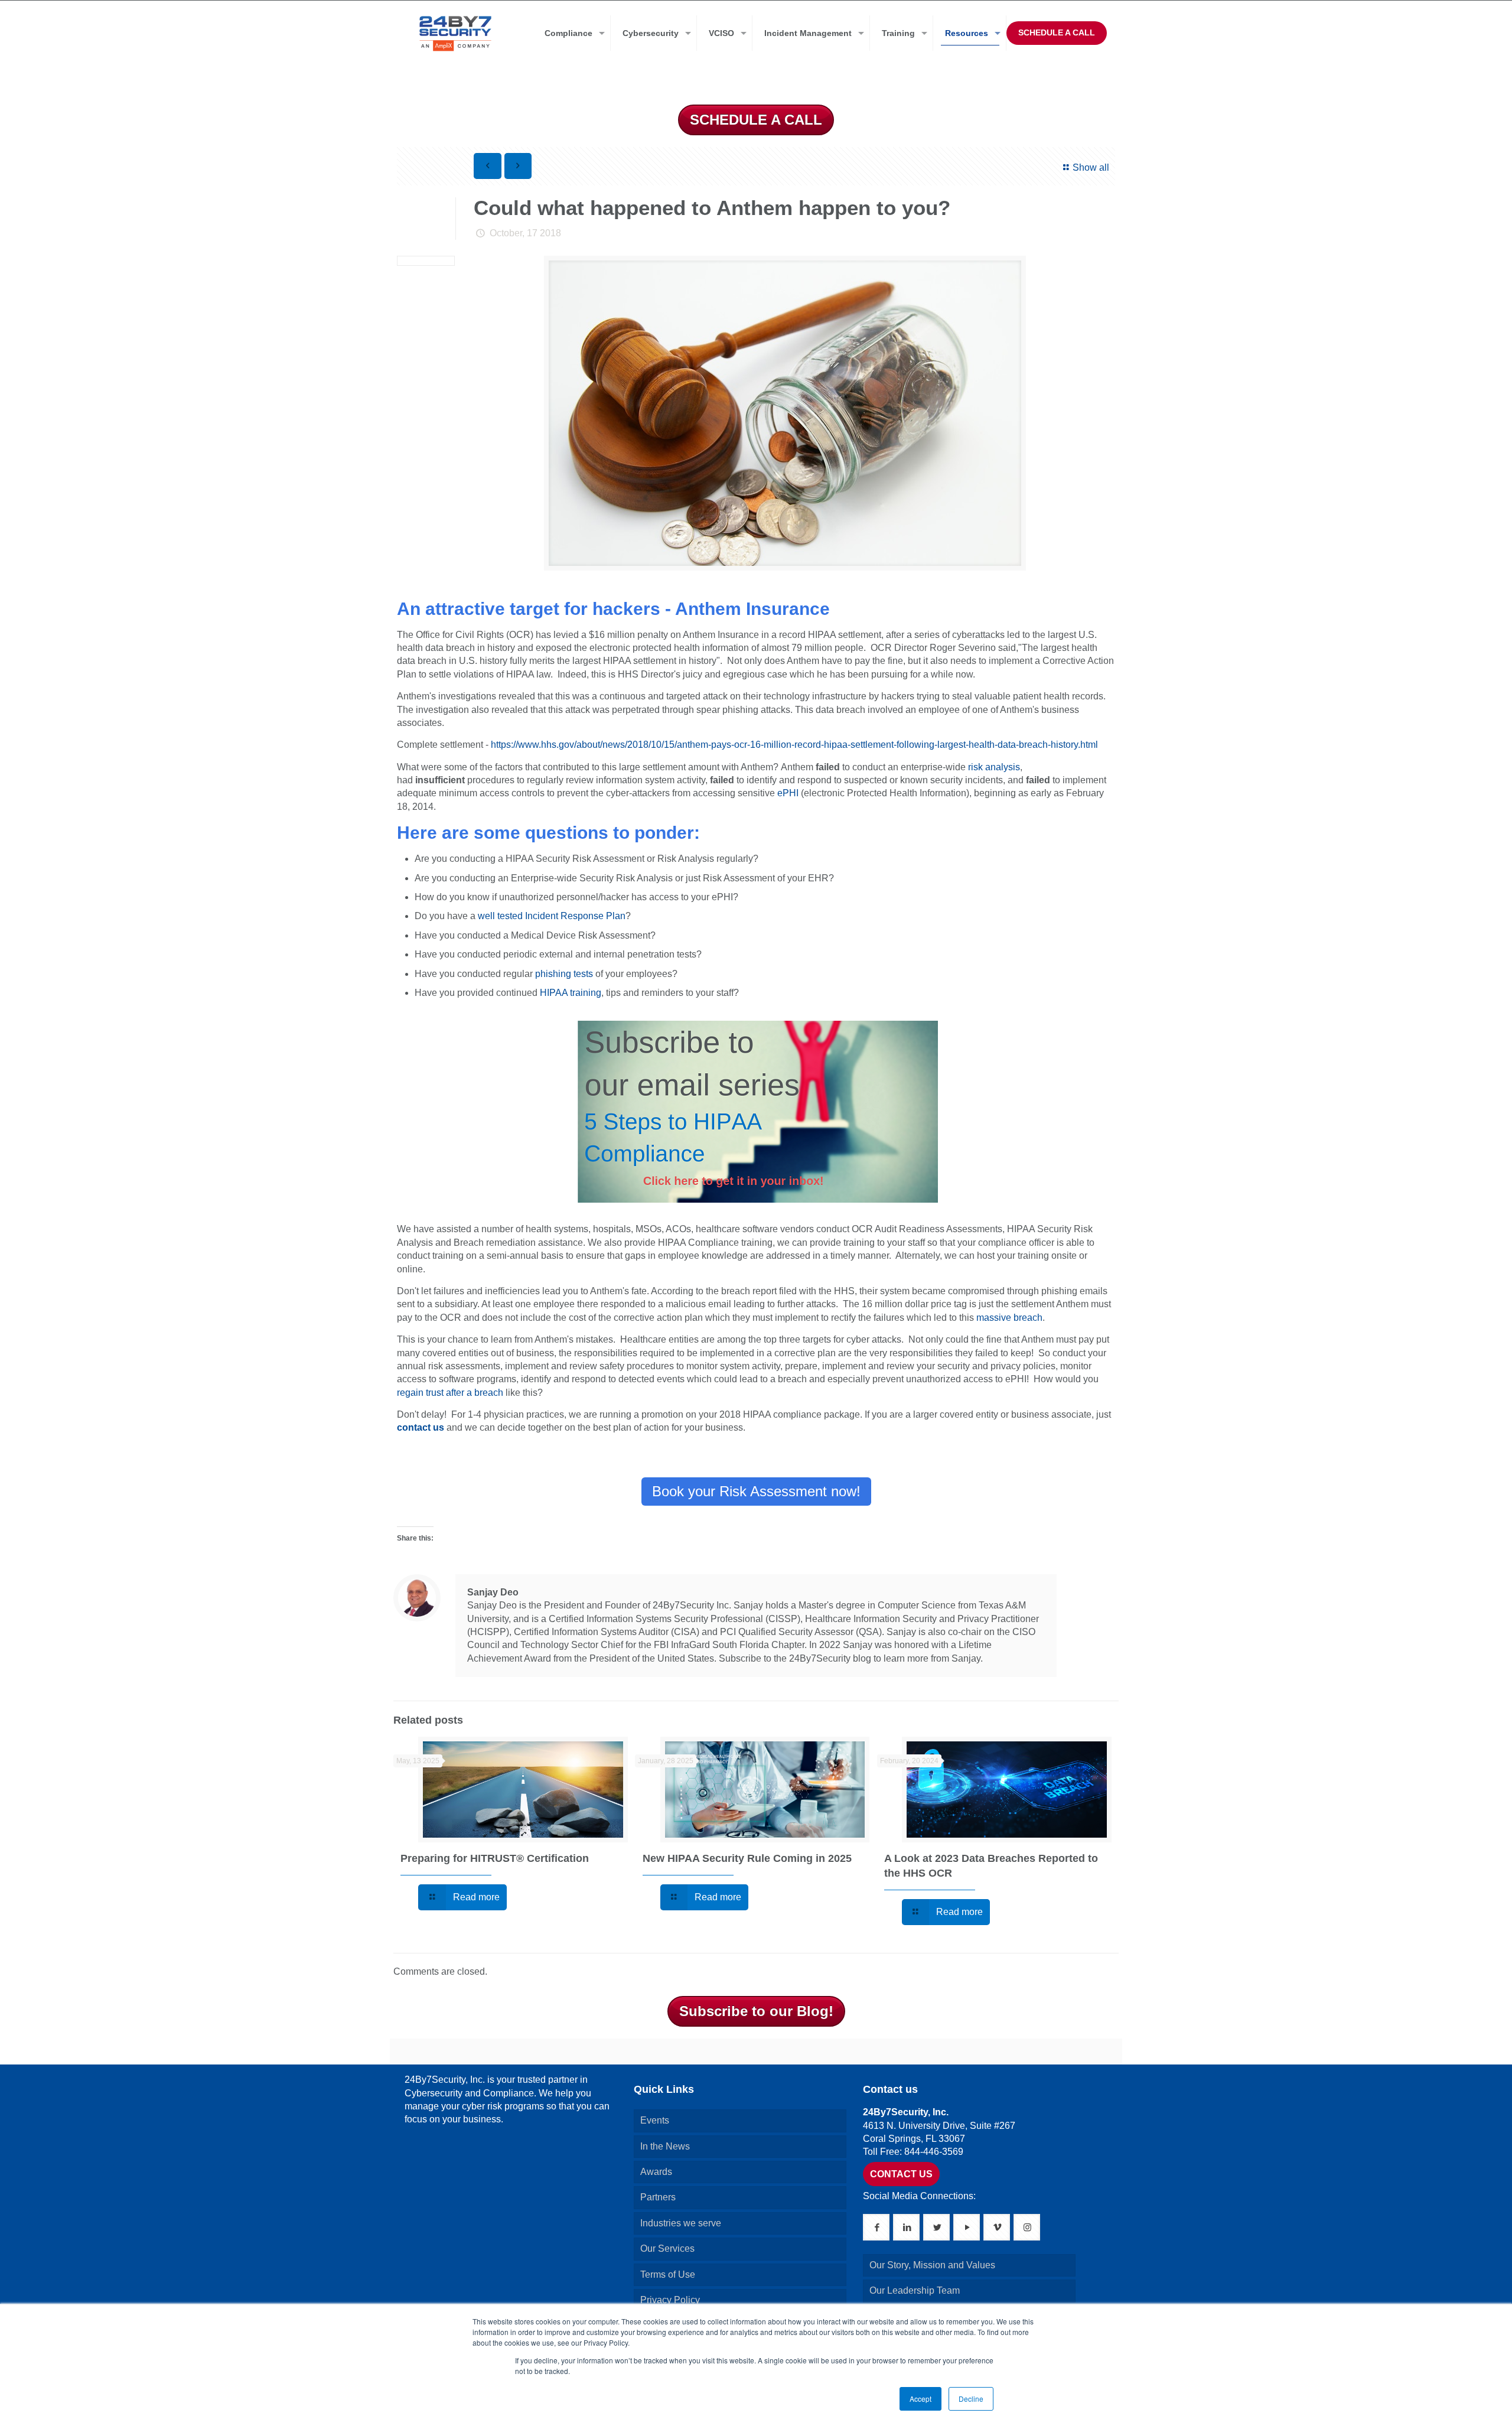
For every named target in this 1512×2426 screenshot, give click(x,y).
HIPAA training (571, 993)
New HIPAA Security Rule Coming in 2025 (747, 1858)
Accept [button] (920, 2399)
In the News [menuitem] (665, 2146)
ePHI (788, 793)
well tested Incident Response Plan (552, 916)
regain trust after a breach (450, 1393)
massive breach (1009, 1318)
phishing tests (564, 974)
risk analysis (994, 767)
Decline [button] (971, 2399)
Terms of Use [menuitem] (668, 2274)
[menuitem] (572, 33)
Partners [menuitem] (658, 2197)
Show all (1091, 167)
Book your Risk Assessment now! (756, 1491)
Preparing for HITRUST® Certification (495, 1858)
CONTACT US (901, 2174)
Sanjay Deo (493, 1592)
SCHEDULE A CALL (1057, 32)
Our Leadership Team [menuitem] (915, 2290)
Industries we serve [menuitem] (681, 2223)
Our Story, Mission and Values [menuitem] (932, 2265)
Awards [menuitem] (656, 2172)
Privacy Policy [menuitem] (670, 2300)
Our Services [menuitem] (667, 2248)
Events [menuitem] (655, 2120)
